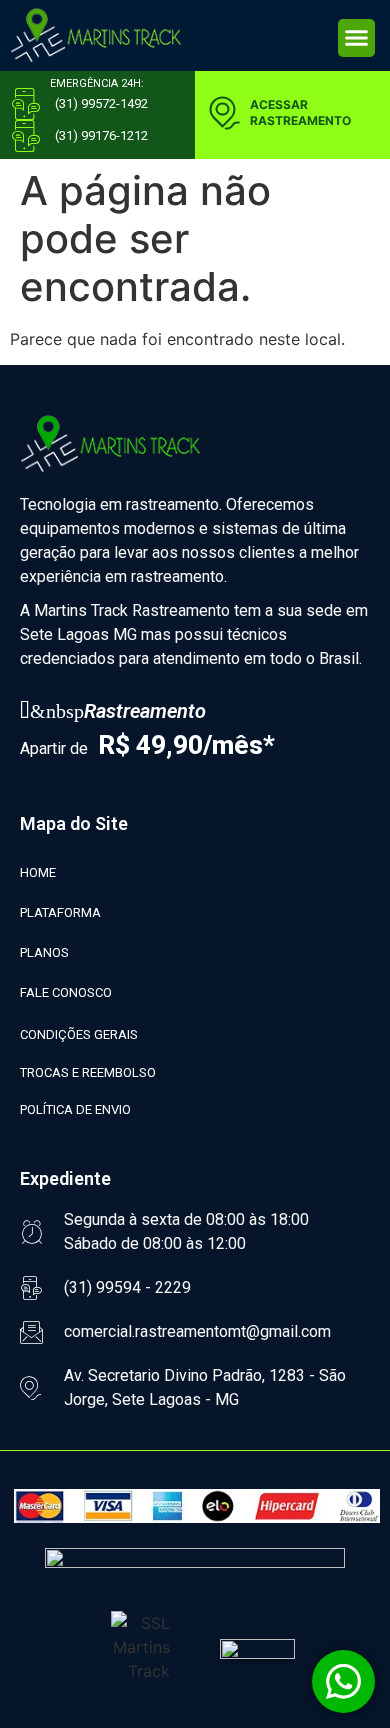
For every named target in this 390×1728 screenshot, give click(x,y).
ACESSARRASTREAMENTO (300, 112)
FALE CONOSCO (66, 992)
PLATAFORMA (60, 912)
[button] (357, 38)
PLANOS (44, 952)
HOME (38, 872)
